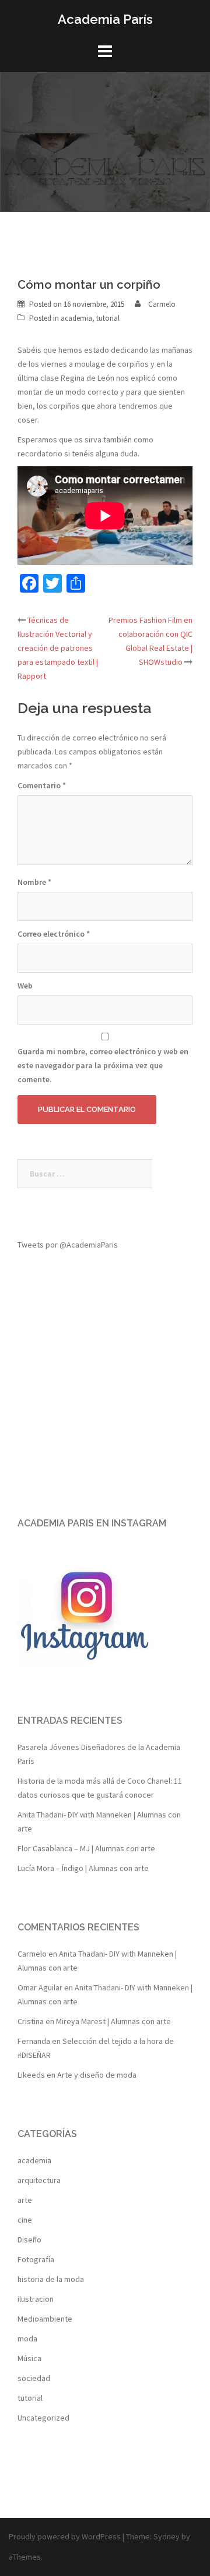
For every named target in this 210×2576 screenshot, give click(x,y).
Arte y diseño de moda (97, 2075)
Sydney (167, 2536)
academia (76, 318)
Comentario (42, 785)
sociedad (34, 2378)
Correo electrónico (54, 934)
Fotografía (36, 2259)
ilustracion (36, 2299)
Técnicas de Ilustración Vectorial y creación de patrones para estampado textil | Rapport (58, 648)
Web (25, 986)
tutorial (108, 318)
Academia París (105, 19)
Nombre (34, 882)
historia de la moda (51, 2279)
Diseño (29, 2240)
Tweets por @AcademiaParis (68, 1245)
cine (25, 2220)
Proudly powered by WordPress (65, 2536)
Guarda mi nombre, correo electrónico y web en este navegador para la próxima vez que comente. (103, 1065)
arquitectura (39, 2180)
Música (29, 2358)
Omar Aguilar (40, 1987)
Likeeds (31, 2075)
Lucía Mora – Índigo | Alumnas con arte (83, 1868)
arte (25, 2200)
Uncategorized (43, 2418)
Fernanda (34, 2041)
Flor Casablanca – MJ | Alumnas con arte (86, 1848)
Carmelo (162, 304)
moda (27, 2338)
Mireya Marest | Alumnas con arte (113, 2021)
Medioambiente (45, 2319)
